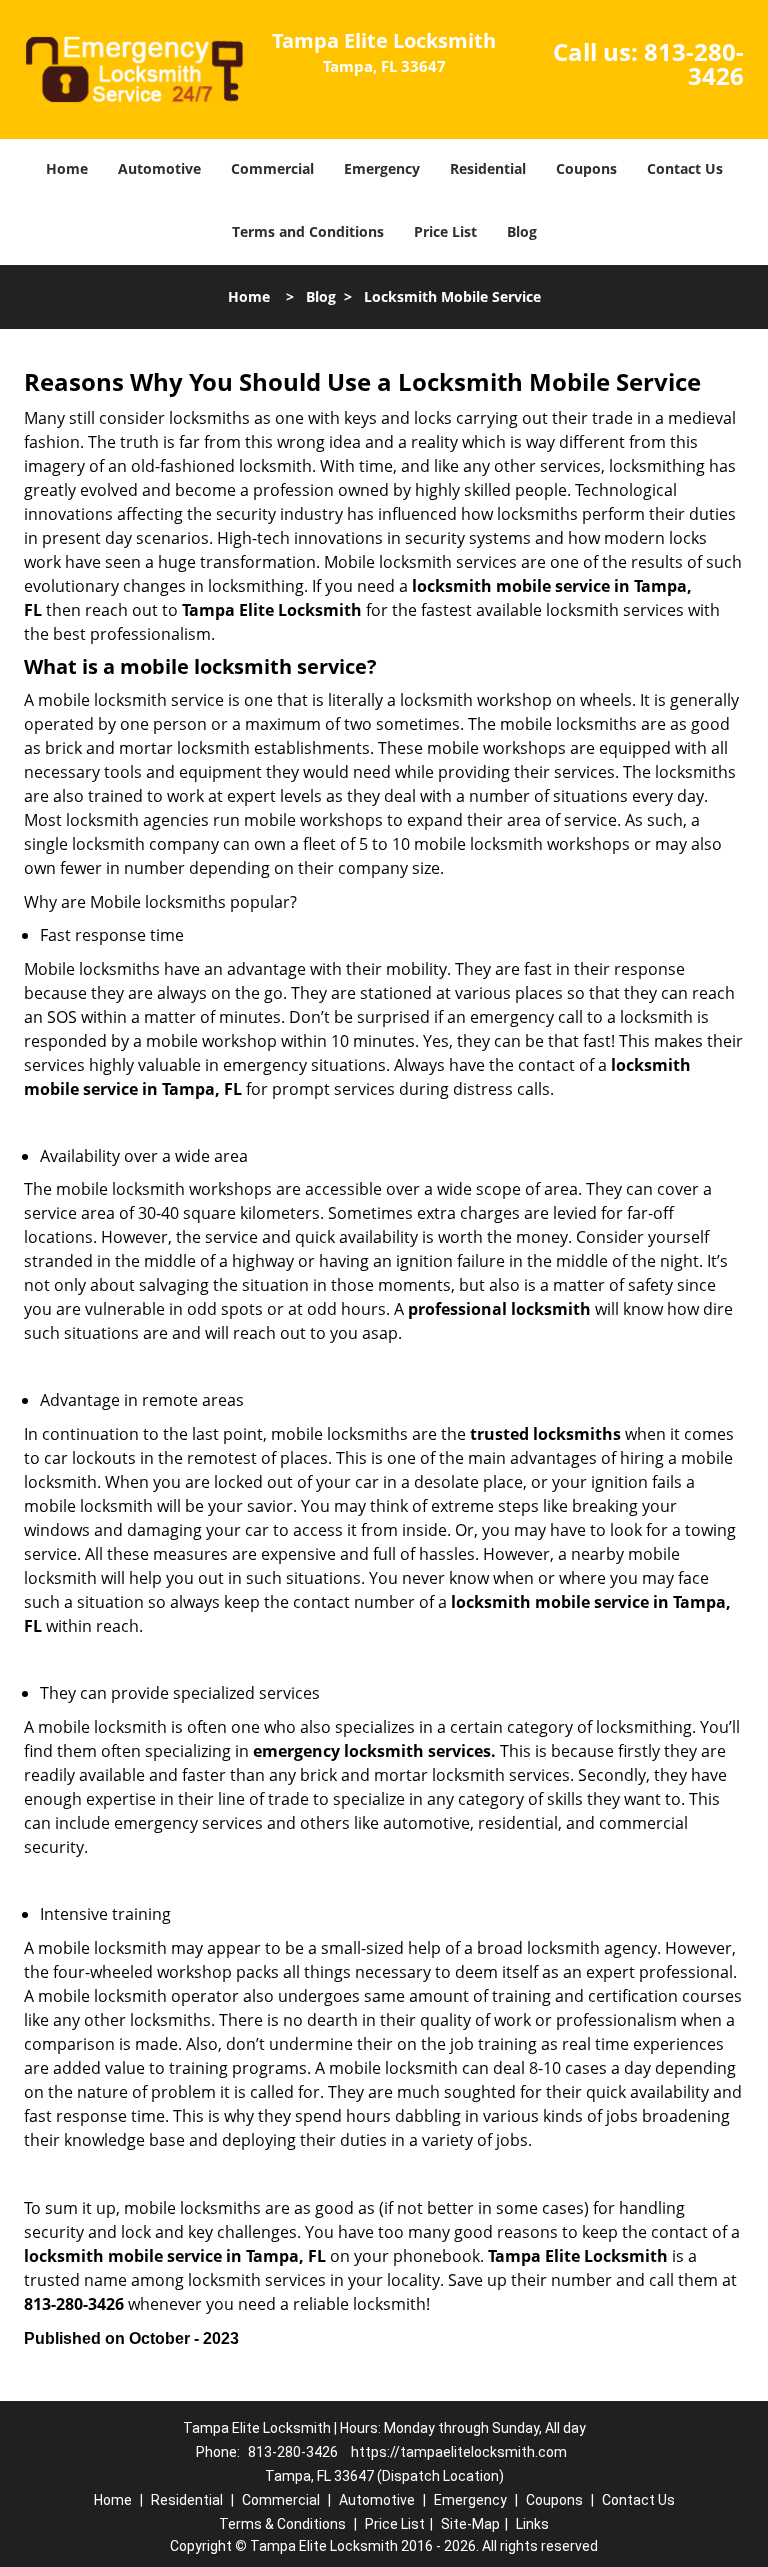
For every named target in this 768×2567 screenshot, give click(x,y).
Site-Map (470, 2524)
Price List (445, 231)
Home (67, 168)
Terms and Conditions (308, 231)
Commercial (272, 168)
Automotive (159, 168)
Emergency (382, 168)
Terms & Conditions (282, 2524)
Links (532, 2524)
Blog (522, 231)
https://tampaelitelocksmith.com (459, 2452)
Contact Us (685, 168)
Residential (488, 168)
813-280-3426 (694, 63)
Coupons (586, 168)
